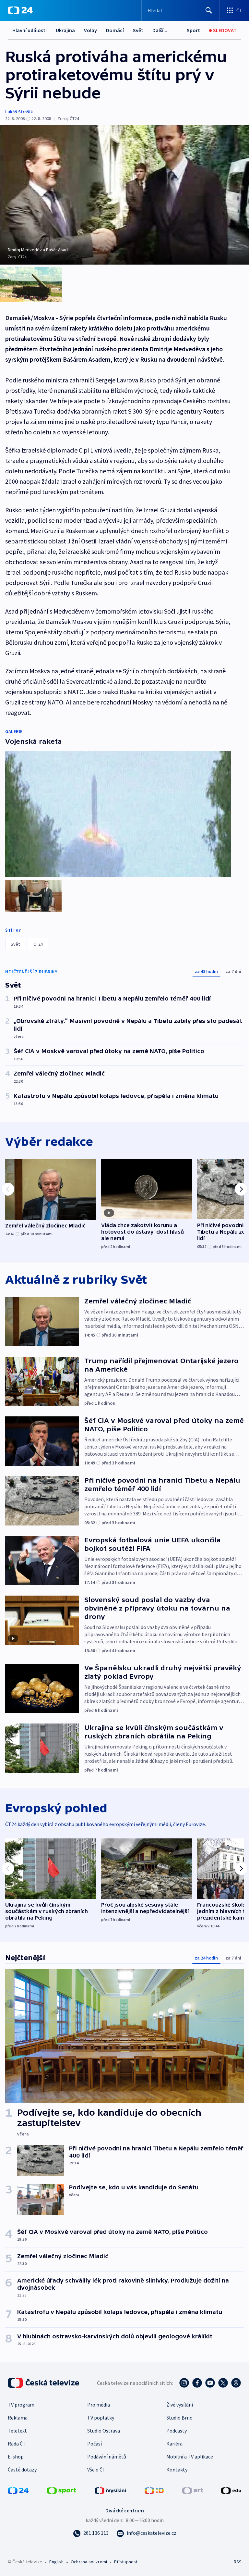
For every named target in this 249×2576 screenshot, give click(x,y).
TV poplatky (101, 2418)
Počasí (95, 2444)
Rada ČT (17, 2444)
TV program (21, 2405)
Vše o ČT (96, 2470)
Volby (90, 30)
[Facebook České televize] (197, 2383)
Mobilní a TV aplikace (190, 2457)
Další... (160, 30)
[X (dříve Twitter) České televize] (223, 2383)
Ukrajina (65, 30)
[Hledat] (209, 10)
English (56, 2562)
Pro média (99, 2405)
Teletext (17, 2431)
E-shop (16, 2457)
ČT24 (38, 944)
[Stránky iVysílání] (111, 2490)
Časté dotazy (22, 2470)
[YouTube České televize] (210, 2383)
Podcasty (177, 2431)
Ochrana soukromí (89, 2562)
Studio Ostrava (104, 2431)
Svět (138, 30)
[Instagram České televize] (184, 2383)
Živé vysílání (180, 2405)
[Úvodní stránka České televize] (44, 2383)
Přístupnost (126, 2562)
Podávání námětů (107, 2457)
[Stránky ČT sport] (62, 2490)
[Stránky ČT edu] (231, 2490)
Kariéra (174, 2444)
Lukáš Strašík (19, 112)
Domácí (115, 30)
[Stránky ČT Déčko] (154, 2490)
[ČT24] (20, 10)
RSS (237, 2562)
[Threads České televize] (236, 2383)
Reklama (18, 2418)
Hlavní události (30, 30)
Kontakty (177, 2470)
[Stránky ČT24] (18, 2490)
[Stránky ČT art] (193, 2490)
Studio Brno (179, 2418)
